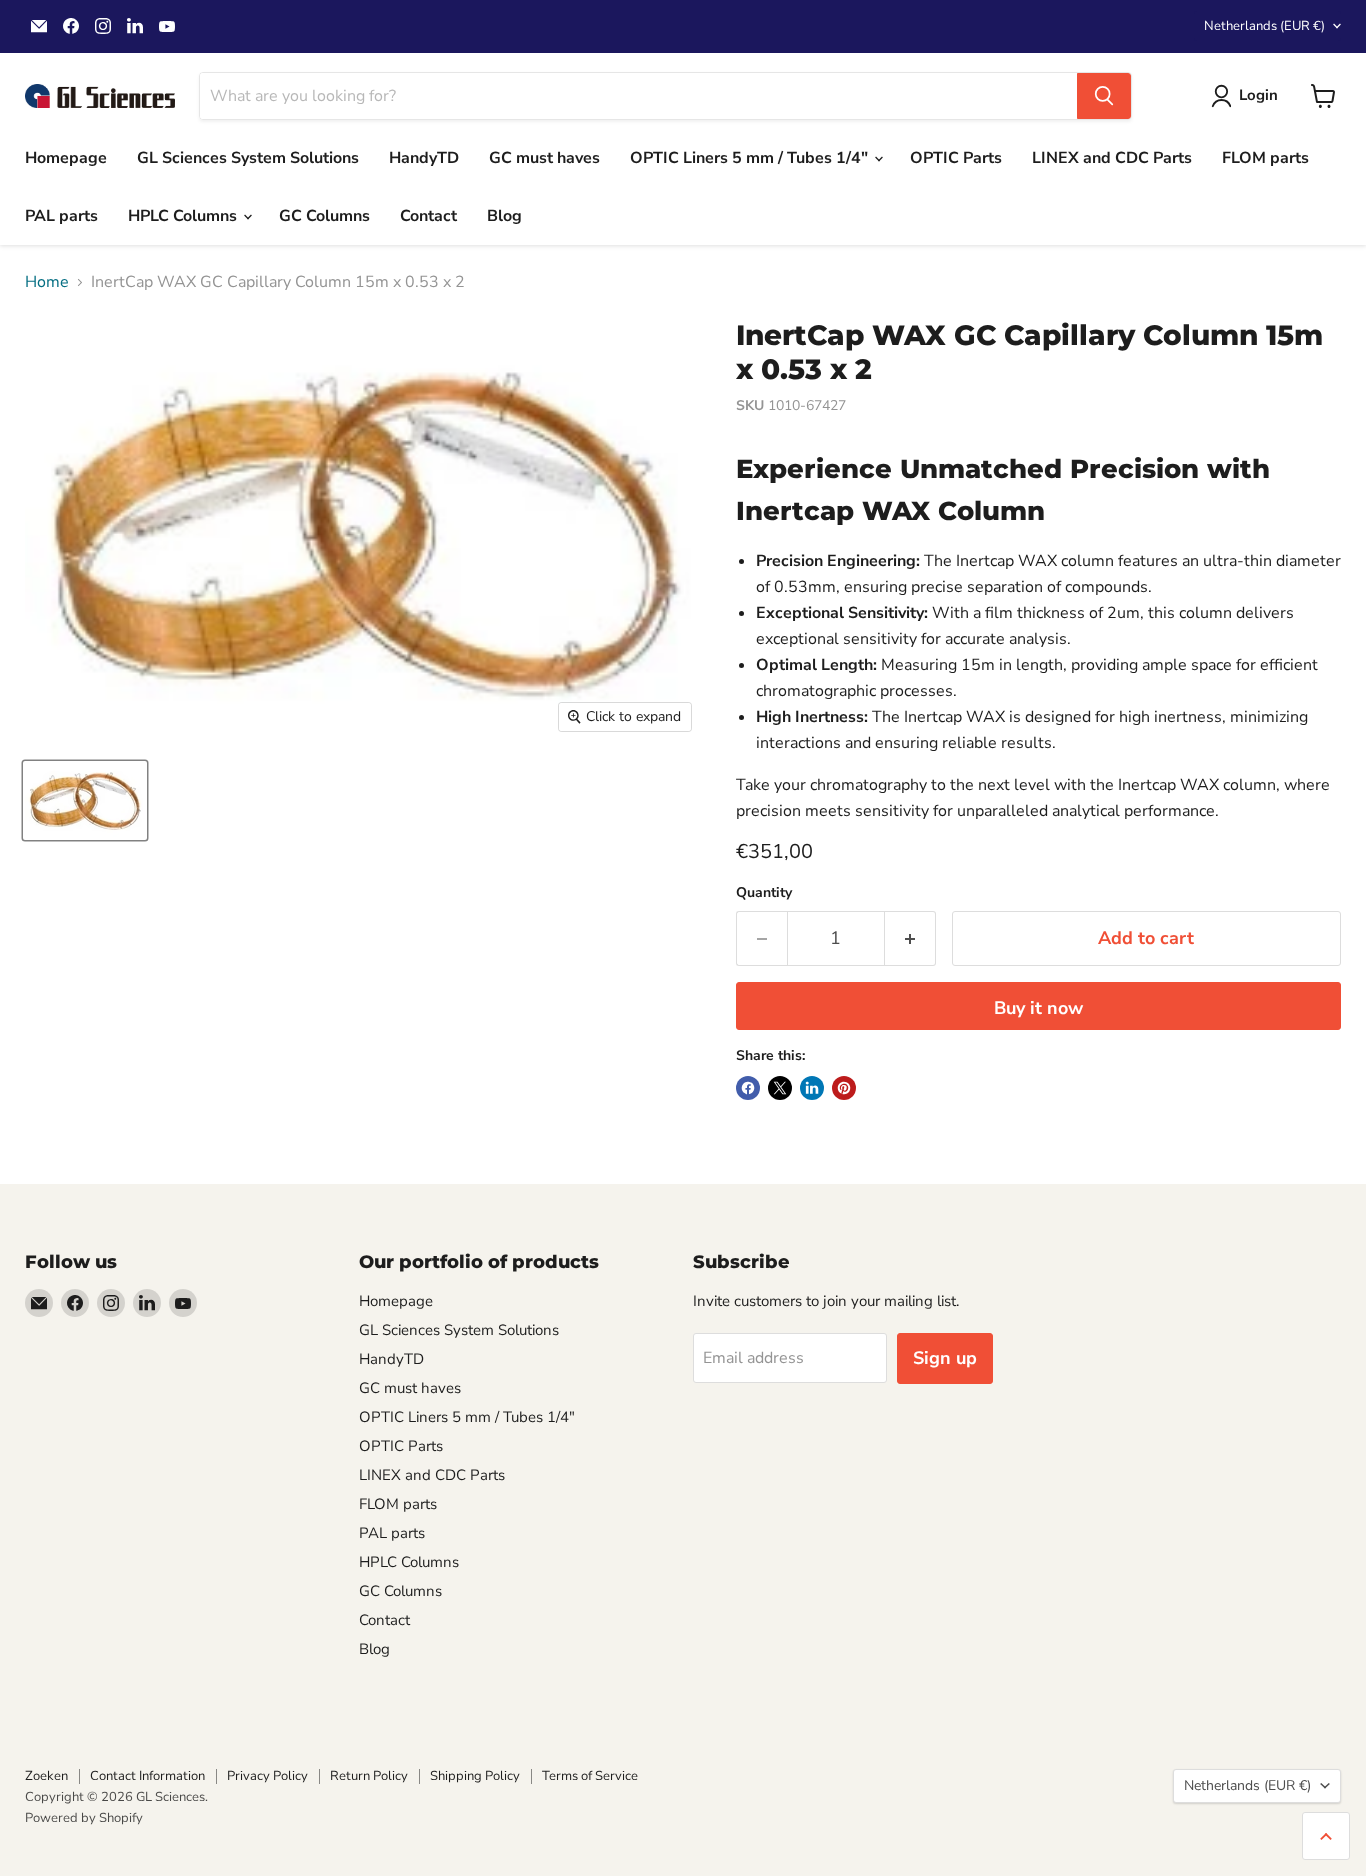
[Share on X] (780, 1088)
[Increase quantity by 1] (910, 938)
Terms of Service (590, 1776)
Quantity (764, 893)
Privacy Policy (267, 1776)
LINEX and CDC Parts (1112, 158)
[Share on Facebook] (748, 1088)
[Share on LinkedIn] (812, 1088)
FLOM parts (1265, 158)
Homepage (66, 158)
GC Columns (324, 216)
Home (47, 282)
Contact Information (147, 1776)
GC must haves (544, 158)
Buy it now (1038, 1008)
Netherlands (1264, 26)
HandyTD (424, 158)
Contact (428, 216)
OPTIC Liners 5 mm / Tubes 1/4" (751, 158)
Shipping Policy (475, 1776)
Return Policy (369, 1776)
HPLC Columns (184, 216)
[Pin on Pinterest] (844, 1088)
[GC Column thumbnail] (85, 800)
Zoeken (46, 1776)
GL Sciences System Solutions (248, 158)
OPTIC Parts (956, 158)
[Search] (1104, 96)
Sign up (945, 1358)
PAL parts (61, 216)
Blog (504, 216)
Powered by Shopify (84, 1818)
